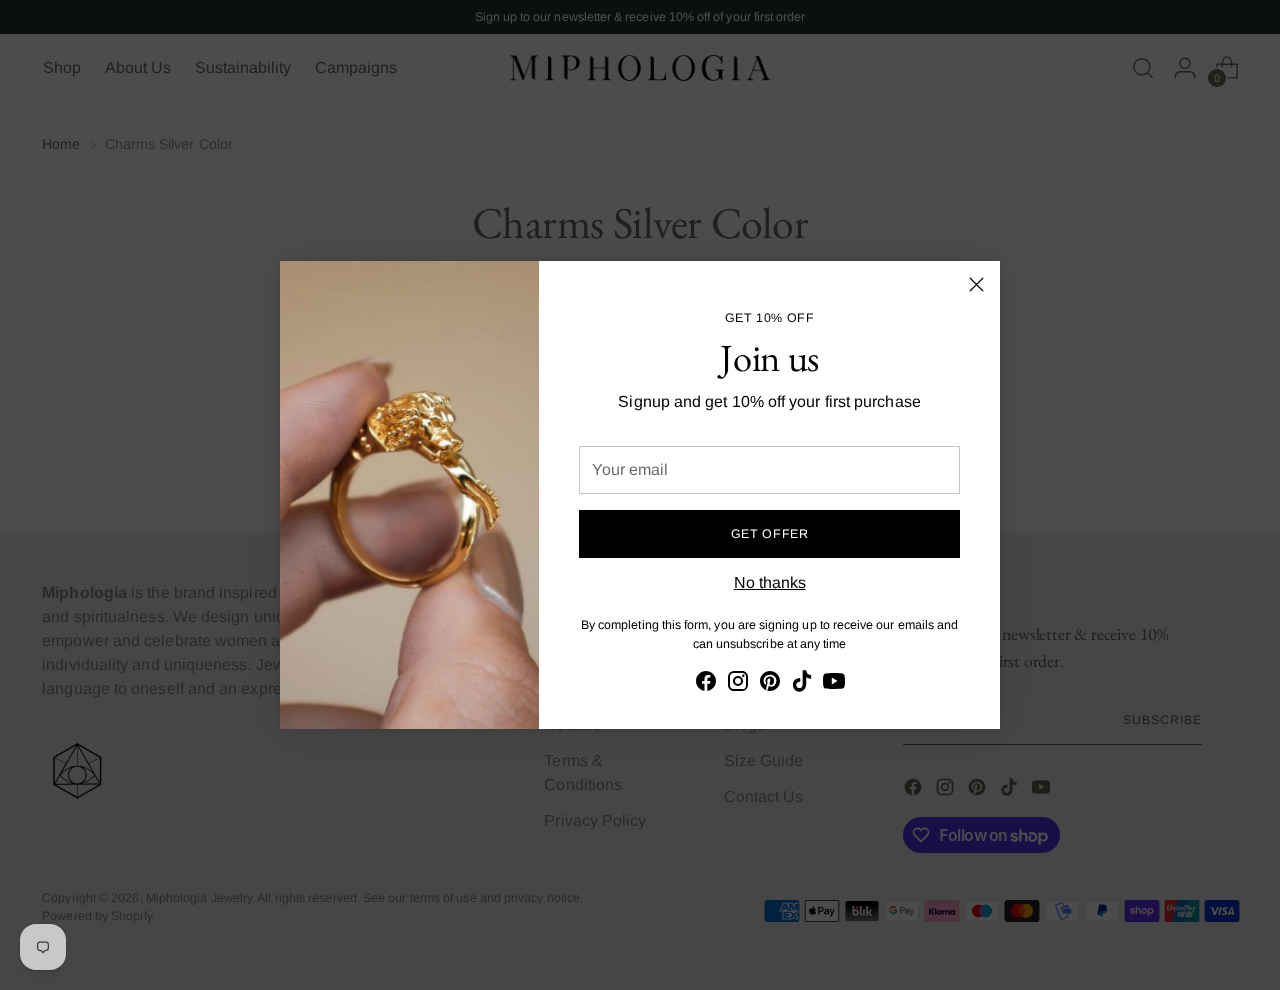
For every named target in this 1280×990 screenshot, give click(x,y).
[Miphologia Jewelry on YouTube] (834, 684)
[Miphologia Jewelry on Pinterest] (770, 684)
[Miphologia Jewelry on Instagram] (738, 684)
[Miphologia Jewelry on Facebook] (706, 684)
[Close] (976, 284)
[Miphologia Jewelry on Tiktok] (802, 684)
